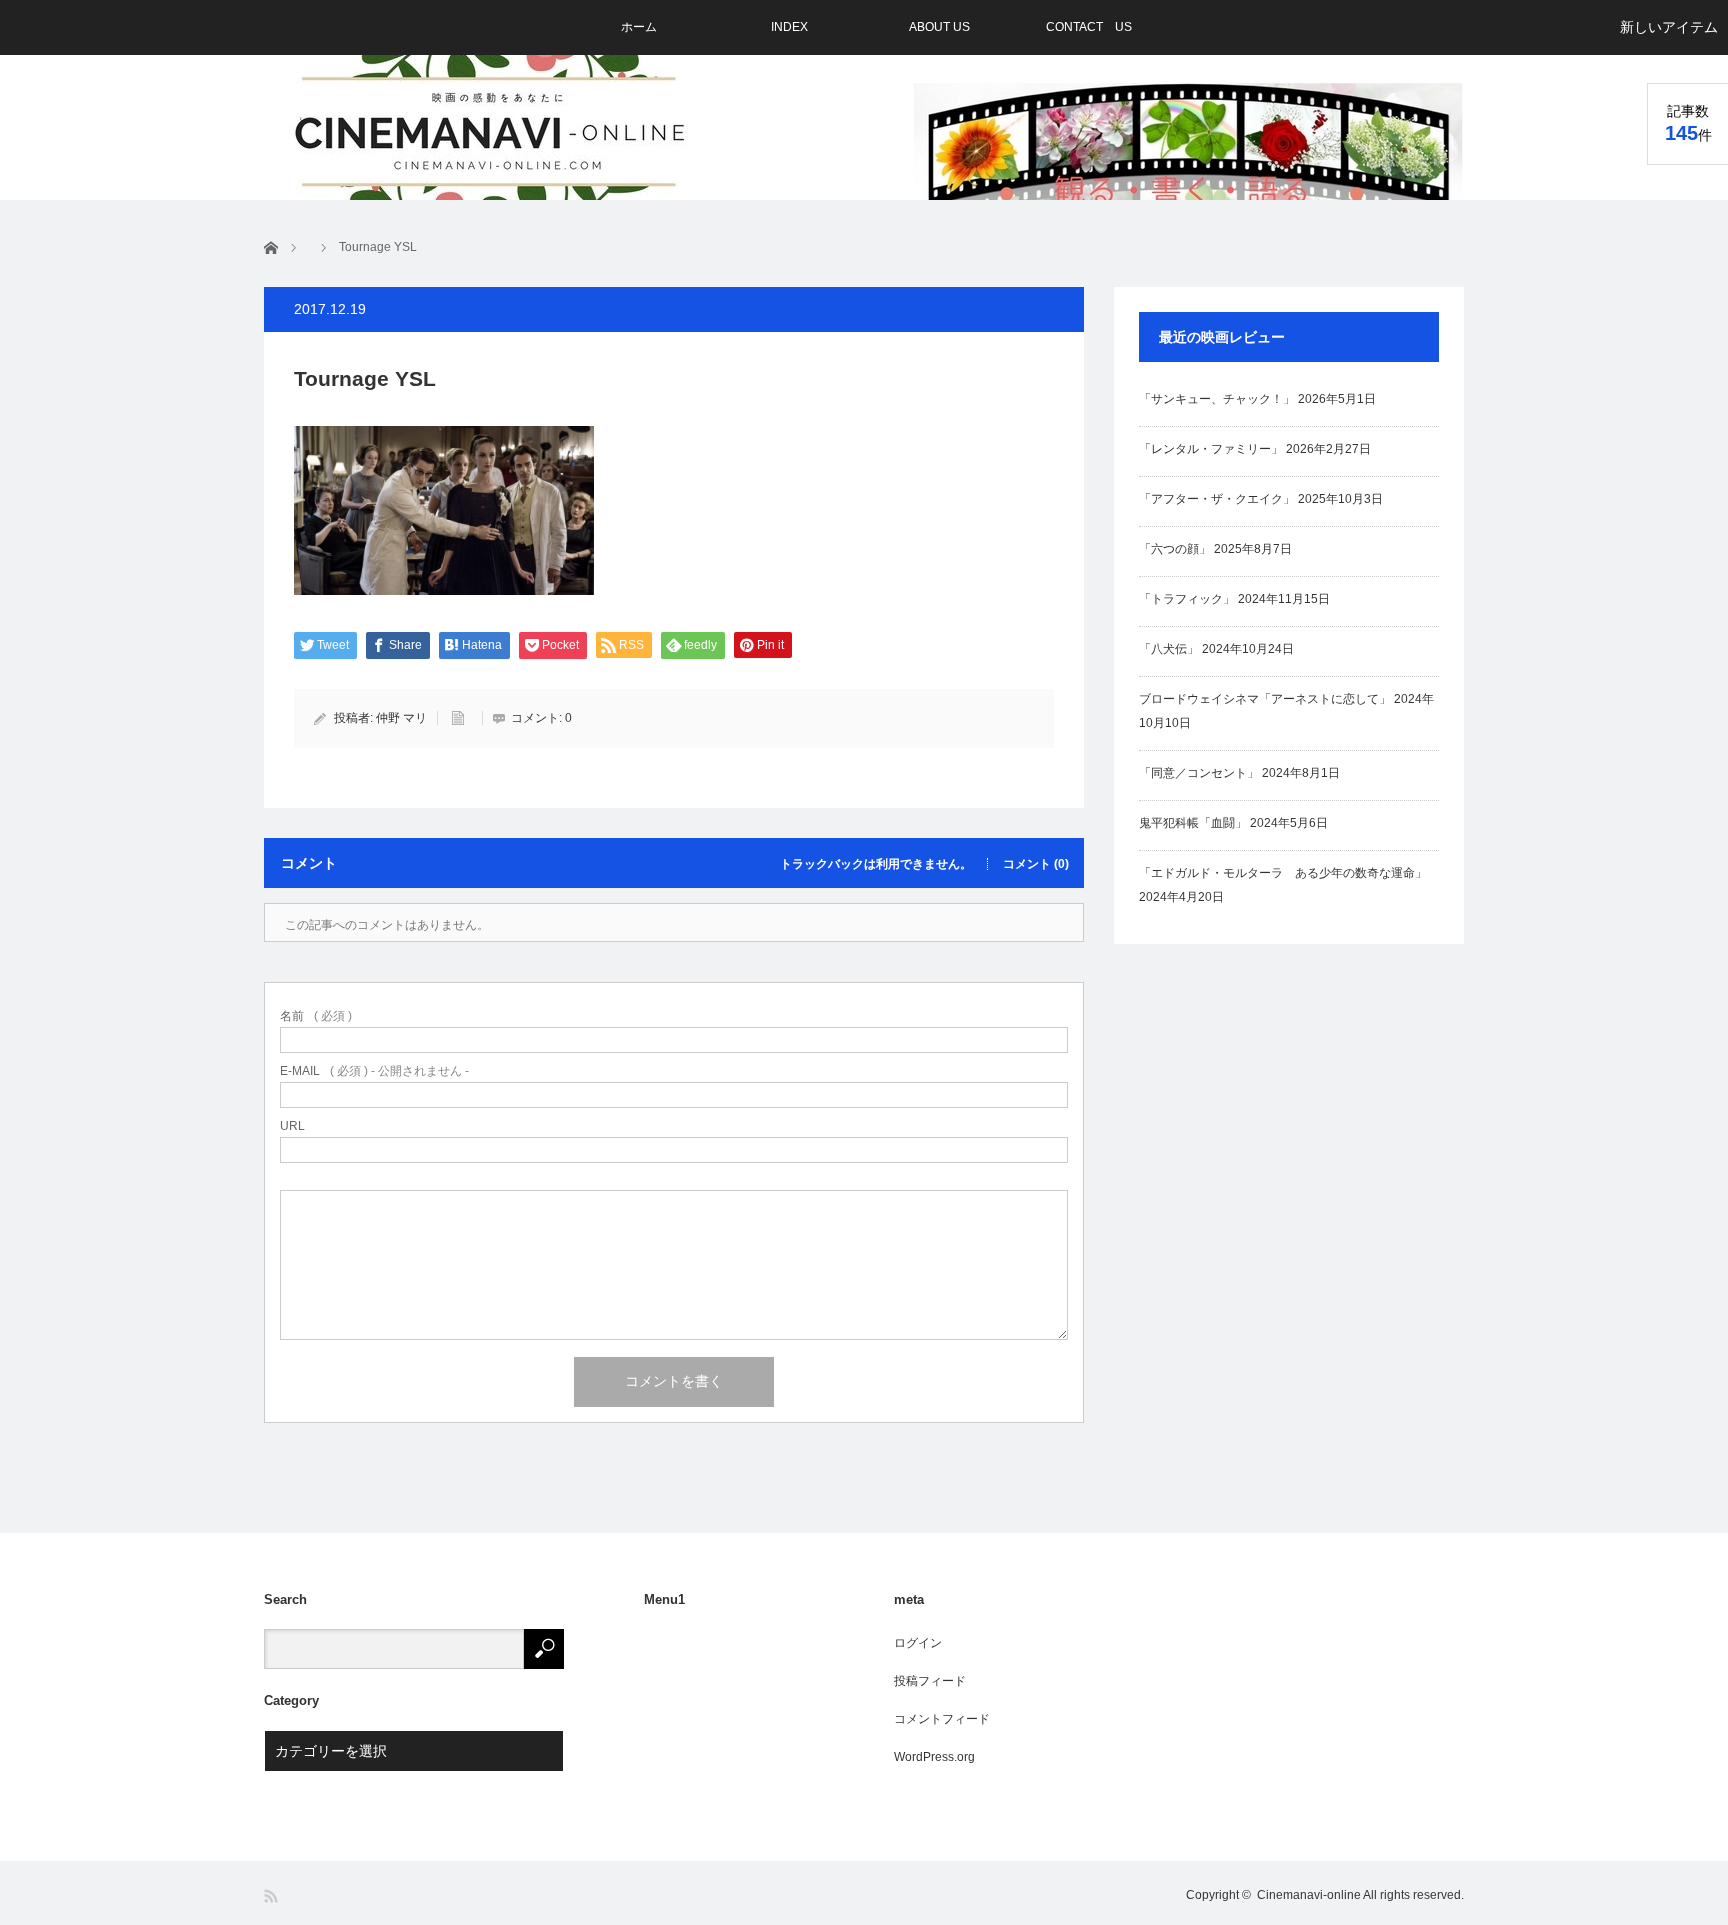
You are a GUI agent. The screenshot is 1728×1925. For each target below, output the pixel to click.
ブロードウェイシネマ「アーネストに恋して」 (1265, 699)
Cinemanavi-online (1309, 1895)
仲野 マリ (401, 718)
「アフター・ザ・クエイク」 (1217, 499)
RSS (272, 1896)
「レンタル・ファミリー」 (1211, 449)
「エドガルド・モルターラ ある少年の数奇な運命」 (1283, 873)
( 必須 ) (316, 1016)
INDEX (789, 27)
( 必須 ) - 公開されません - (374, 1071)
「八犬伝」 (1169, 649)
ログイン (918, 1643)
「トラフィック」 (1187, 599)
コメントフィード (942, 1719)
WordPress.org (934, 1757)
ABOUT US (939, 27)
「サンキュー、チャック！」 (1217, 399)
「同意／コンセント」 (1199, 773)
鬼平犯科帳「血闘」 (1193, 823)
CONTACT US (1089, 27)
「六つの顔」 (1175, 549)
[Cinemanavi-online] (491, 132)
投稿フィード (930, 1681)
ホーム (639, 27)
